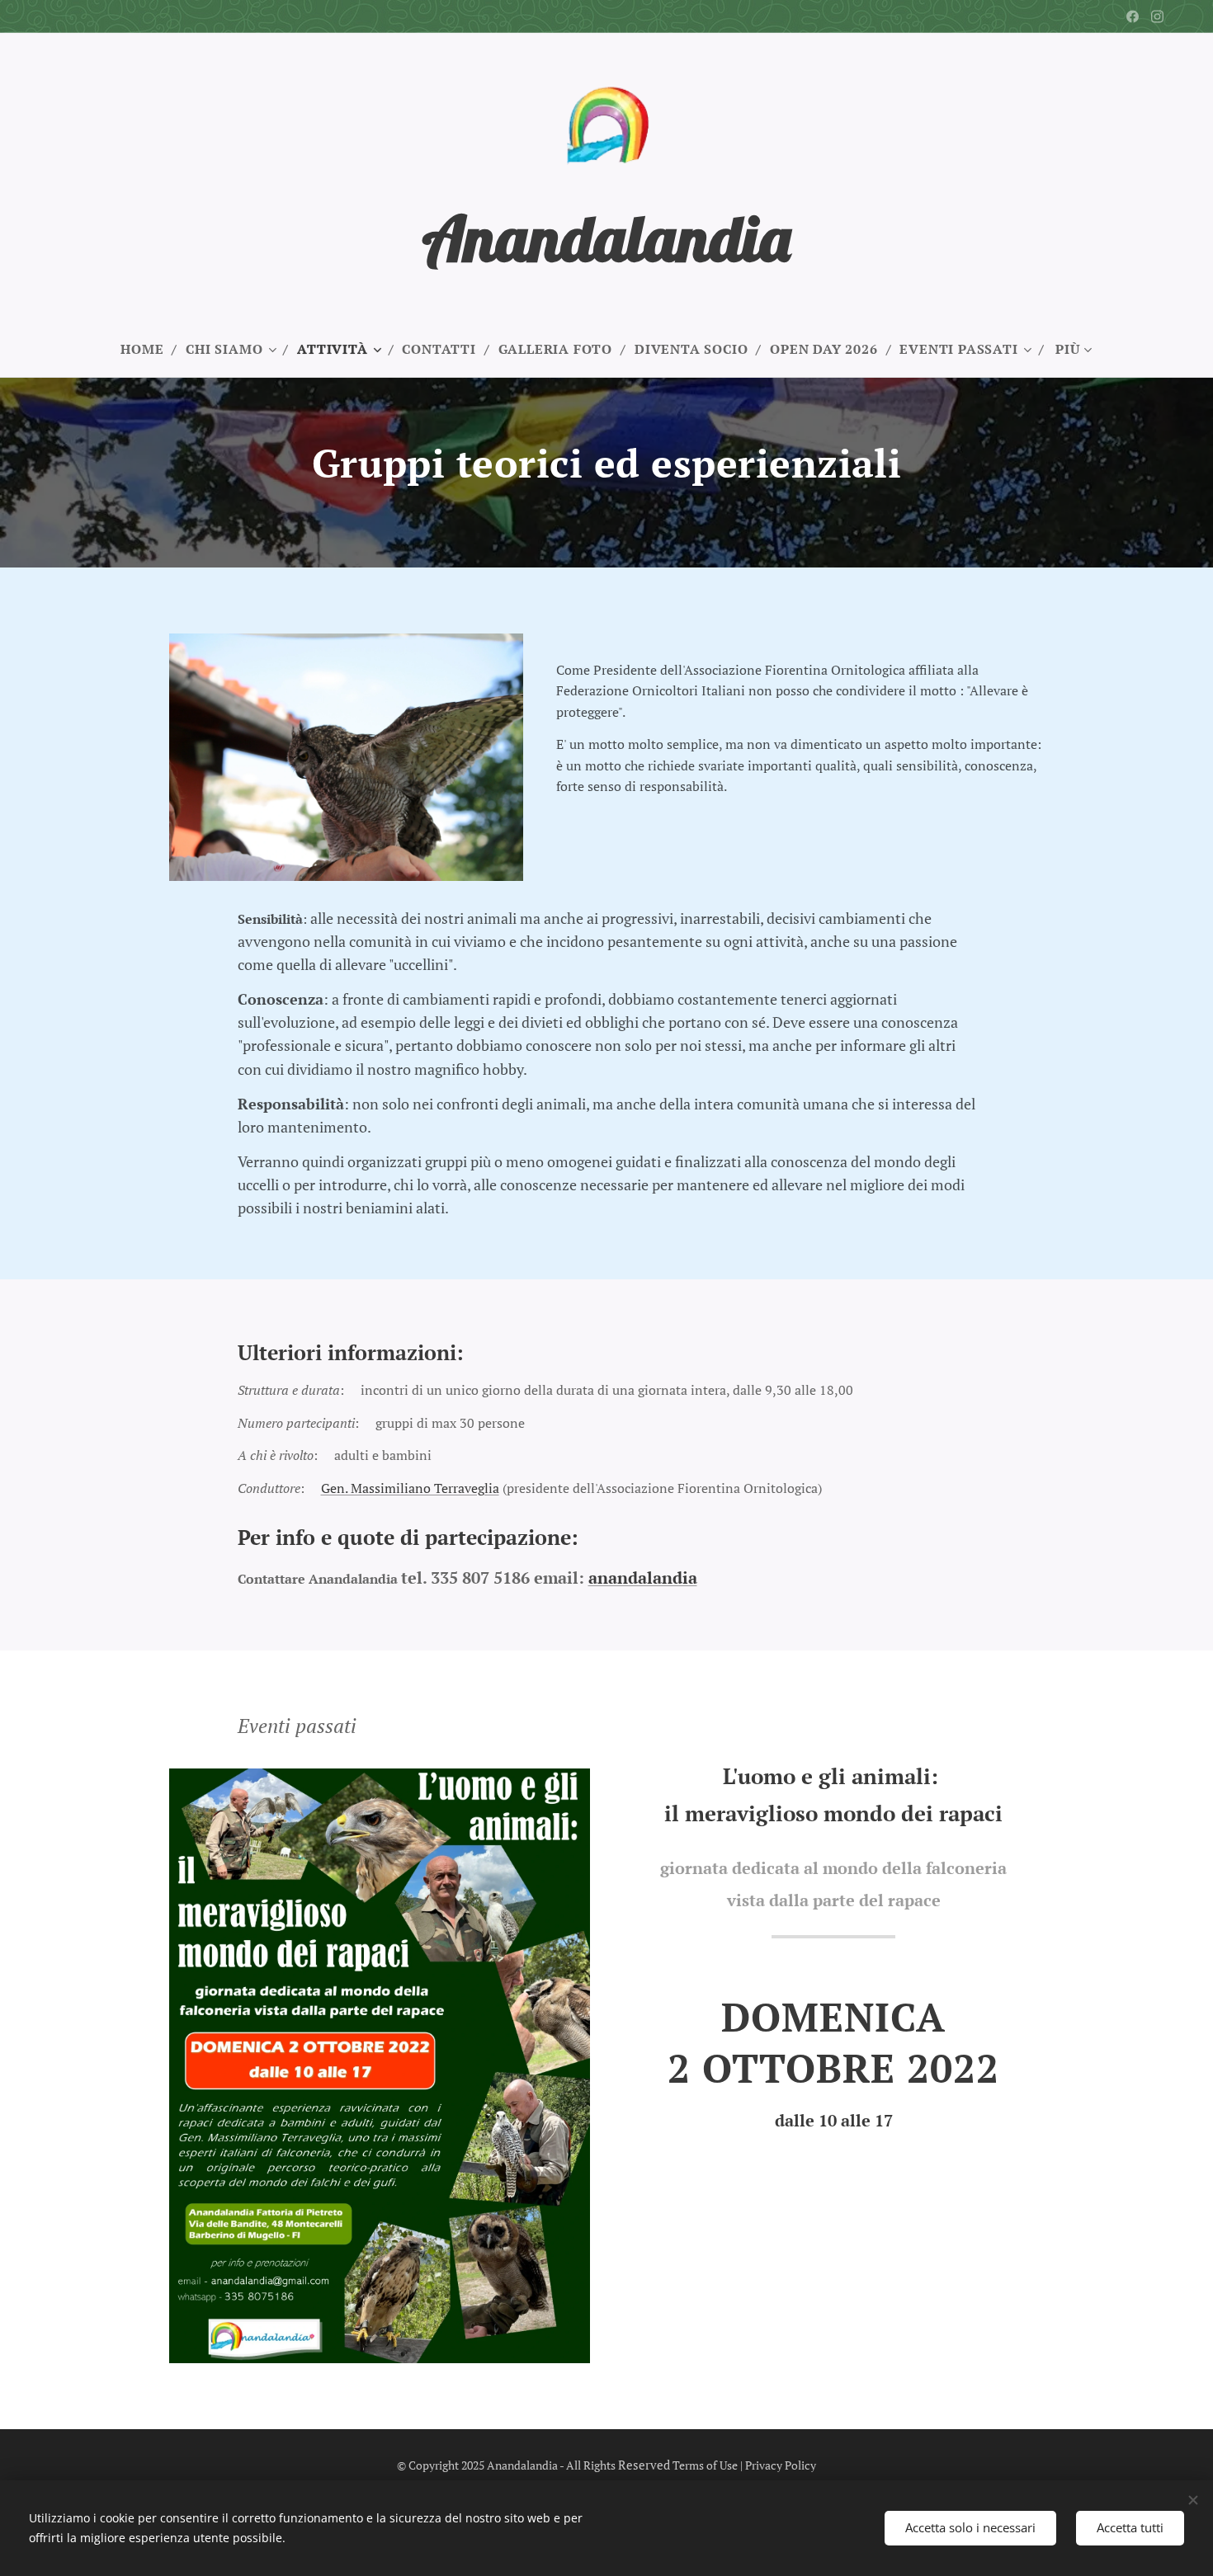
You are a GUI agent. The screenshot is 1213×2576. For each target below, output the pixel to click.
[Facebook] (1133, 16)
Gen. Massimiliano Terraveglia (410, 1488)
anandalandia (643, 1578)
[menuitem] (149, 349)
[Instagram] (1157, 16)
